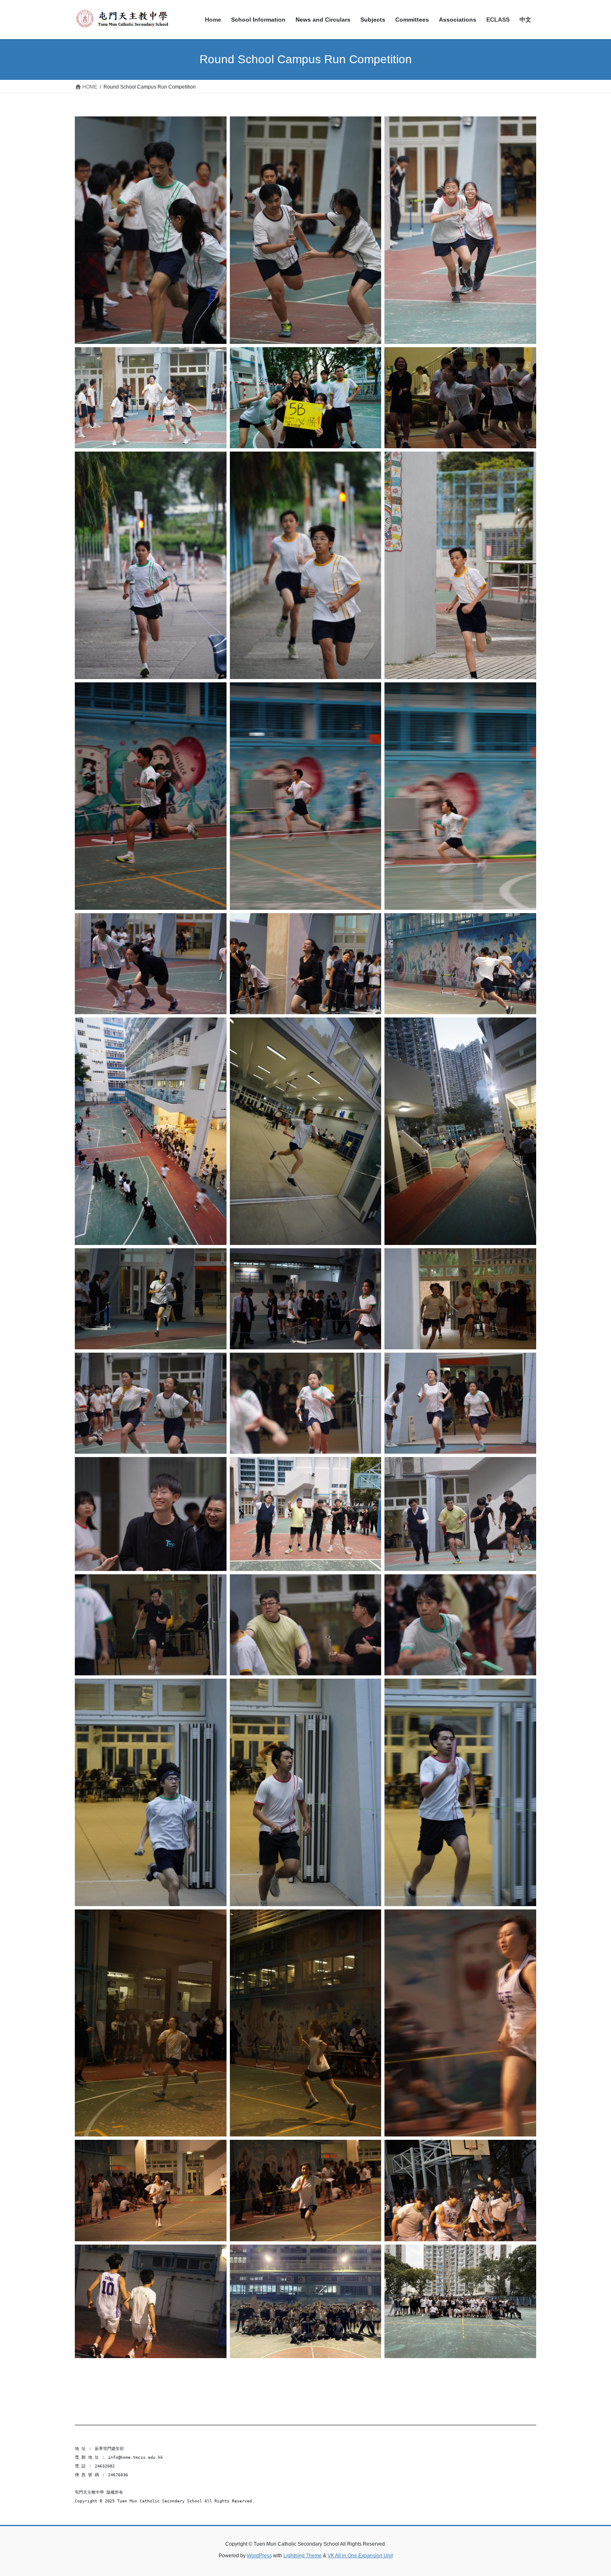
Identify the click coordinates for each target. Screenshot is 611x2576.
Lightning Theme (303, 2556)
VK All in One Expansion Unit (360, 2556)
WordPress (259, 2556)
